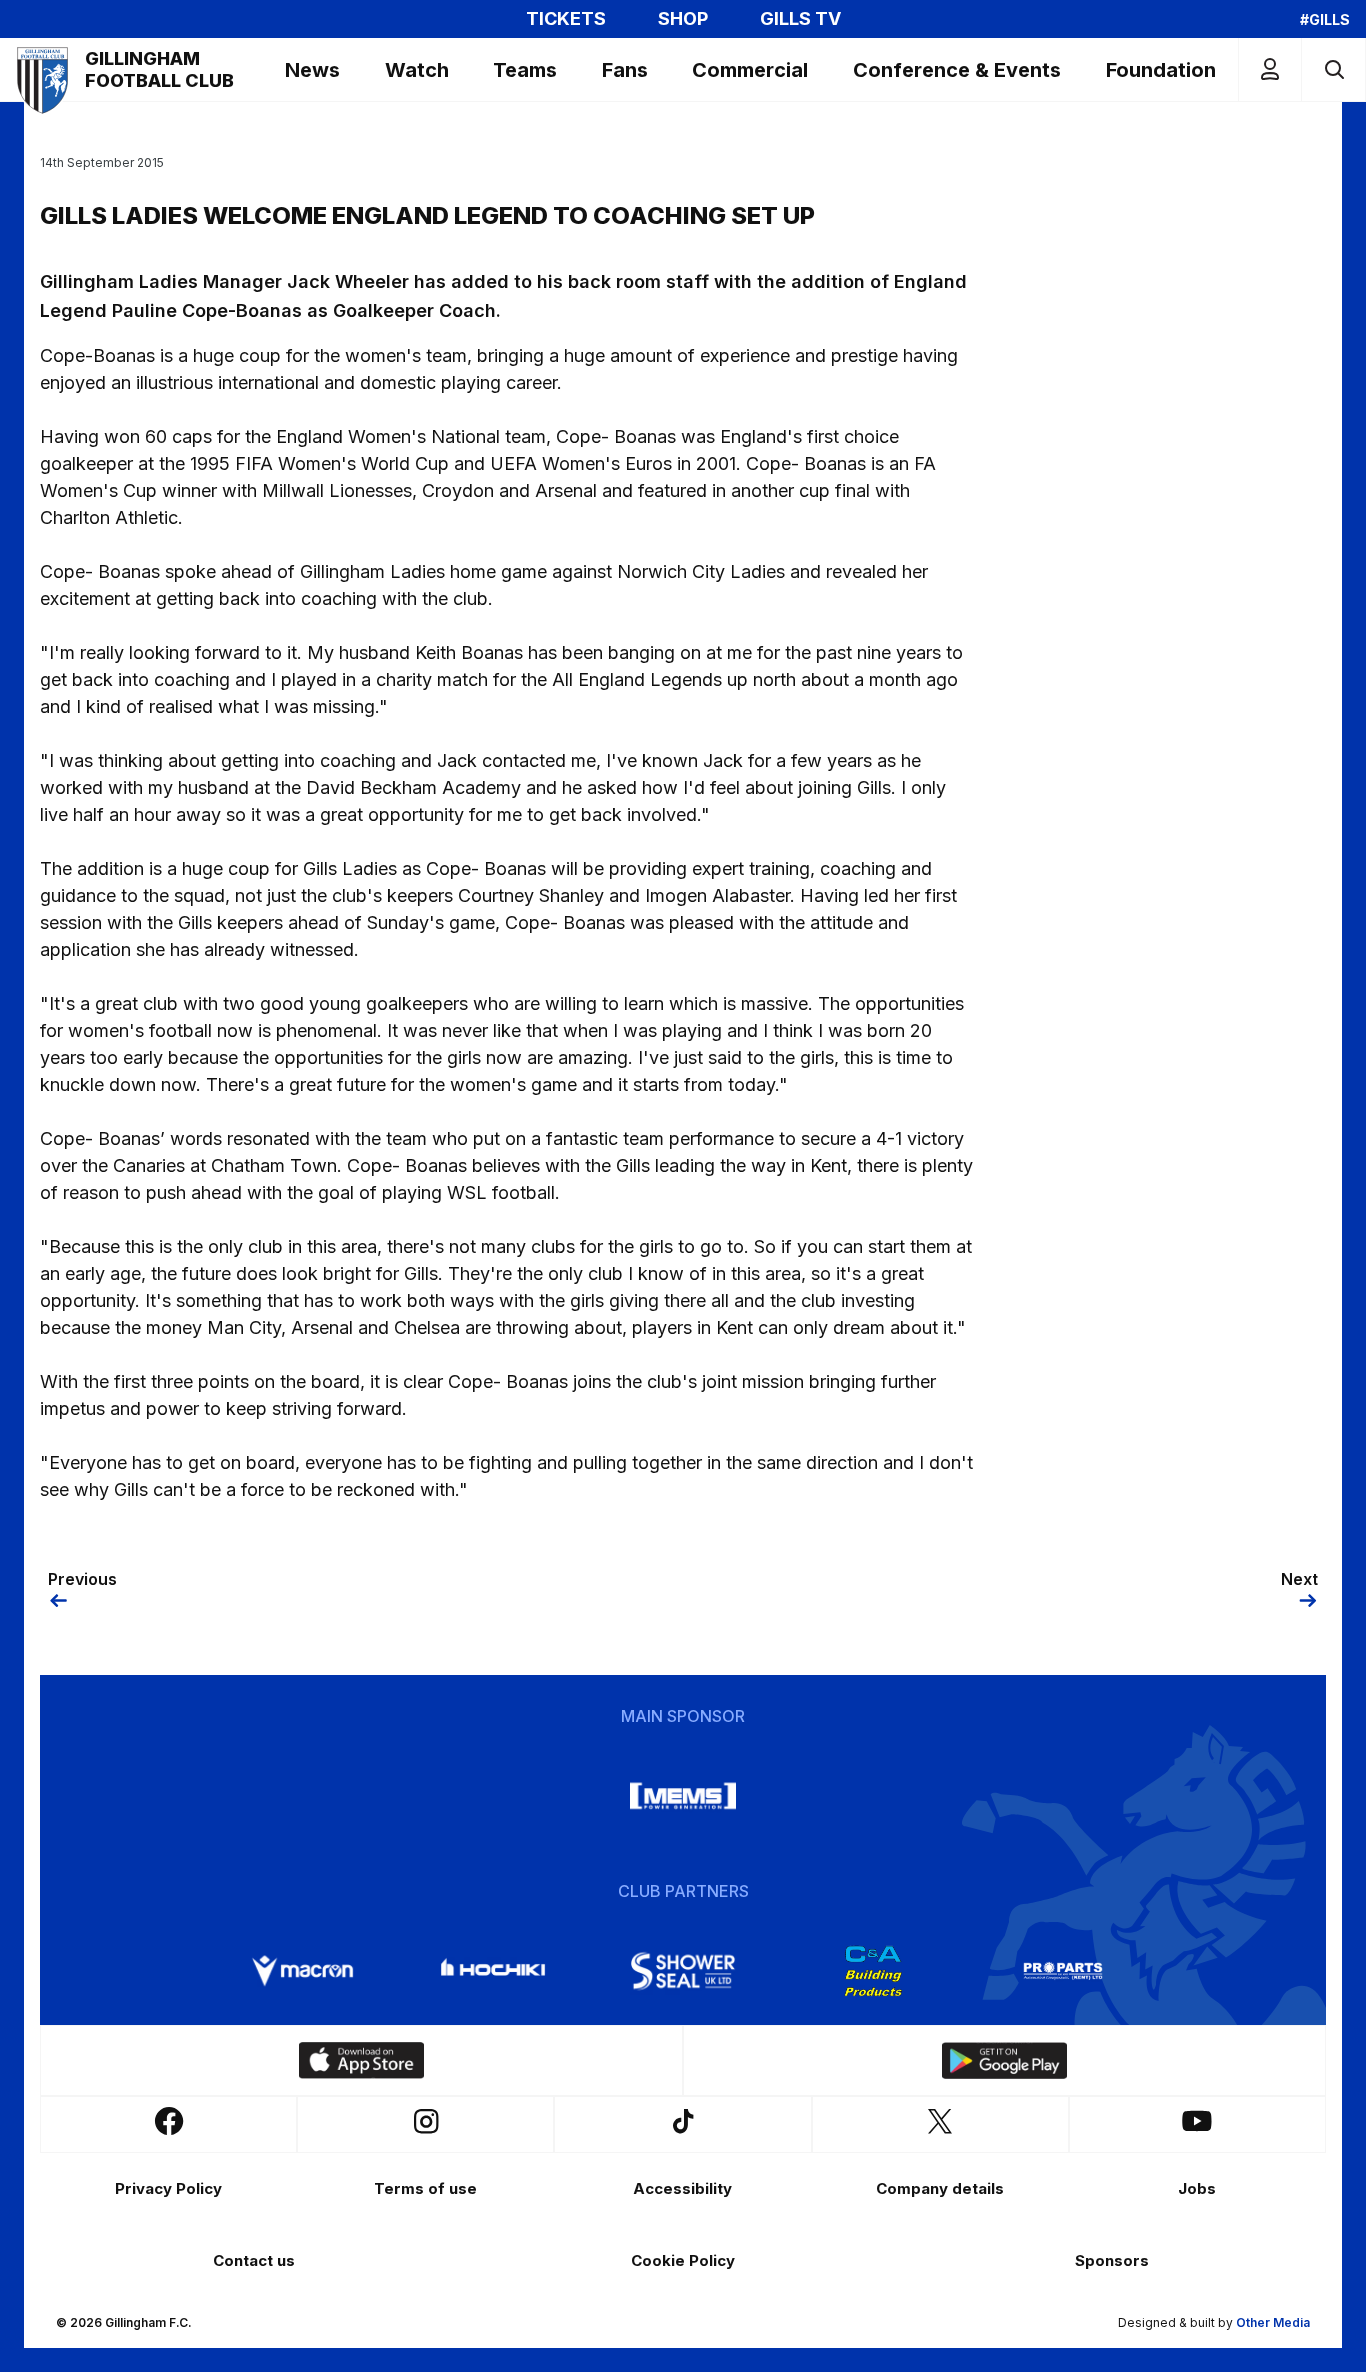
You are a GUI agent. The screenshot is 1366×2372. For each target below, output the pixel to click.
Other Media (1273, 2322)
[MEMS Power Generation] (683, 1796)
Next (1299, 1579)
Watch (417, 70)
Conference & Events (957, 70)
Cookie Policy (683, 2260)
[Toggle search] (1333, 69)
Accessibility (682, 2188)
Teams (525, 70)
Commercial (750, 70)
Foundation (1161, 70)
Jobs (1197, 2188)
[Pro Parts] (1063, 1971)
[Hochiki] (493, 1971)
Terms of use (425, 2188)
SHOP (683, 19)
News (312, 70)
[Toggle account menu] (1270, 69)
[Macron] (303, 1971)
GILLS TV (800, 19)
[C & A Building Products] (873, 1971)
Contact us (254, 2260)
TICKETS (566, 19)
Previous (82, 1579)
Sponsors (1112, 2260)
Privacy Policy (168, 2188)
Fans (625, 70)
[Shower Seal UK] (683, 1971)
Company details (940, 2188)
